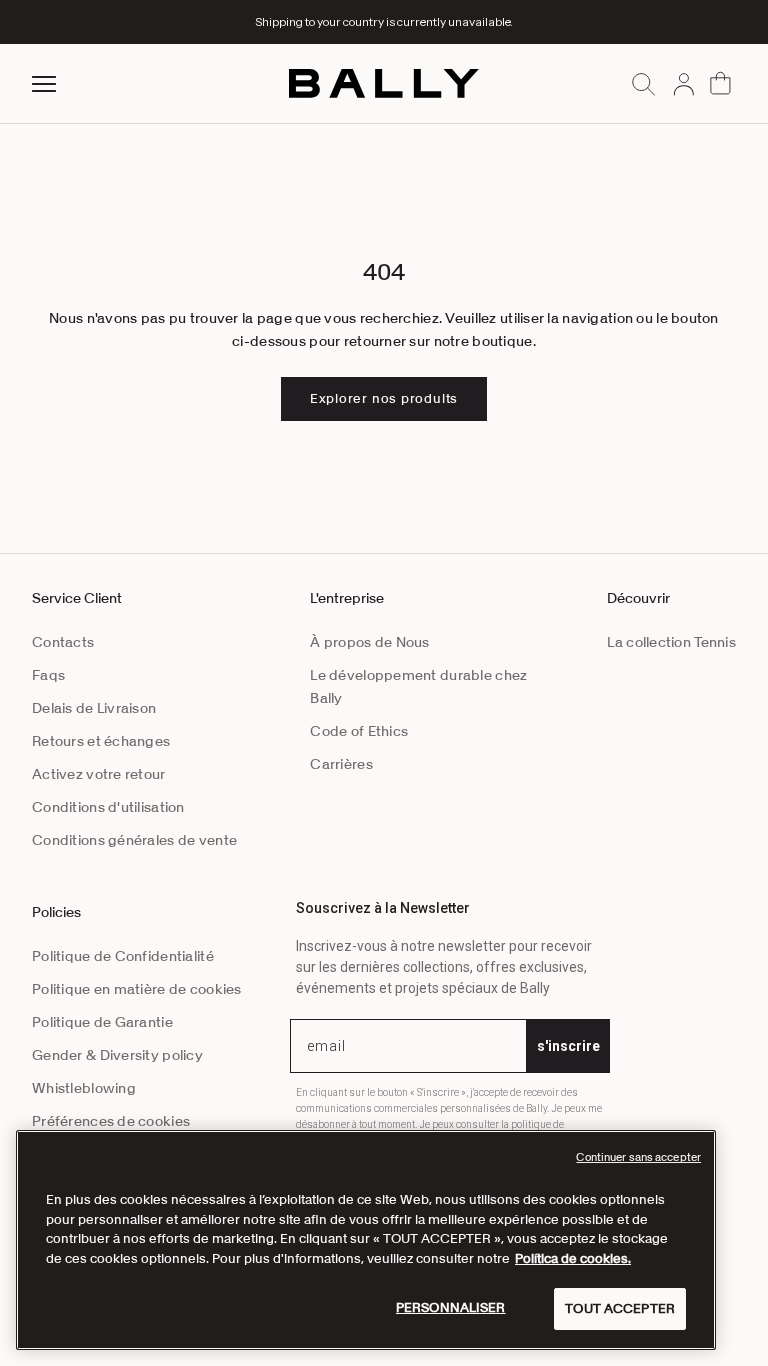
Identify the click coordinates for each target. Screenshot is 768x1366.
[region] (366, 1240)
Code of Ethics (359, 731)
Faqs (48, 675)
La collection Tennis (671, 642)
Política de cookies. (573, 1258)
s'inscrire (568, 1046)
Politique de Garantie (102, 1022)
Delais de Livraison (94, 708)
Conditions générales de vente (134, 840)
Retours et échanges (101, 741)
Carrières (341, 764)
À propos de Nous (369, 642)
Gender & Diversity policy (117, 1055)
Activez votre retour (99, 774)
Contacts (63, 642)
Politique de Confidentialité (123, 956)
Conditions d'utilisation (108, 807)
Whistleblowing (84, 1088)
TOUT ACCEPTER (620, 1308)
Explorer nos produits (384, 398)
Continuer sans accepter (638, 1157)
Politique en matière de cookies (137, 989)
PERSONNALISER (451, 1307)
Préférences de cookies (111, 1121)
